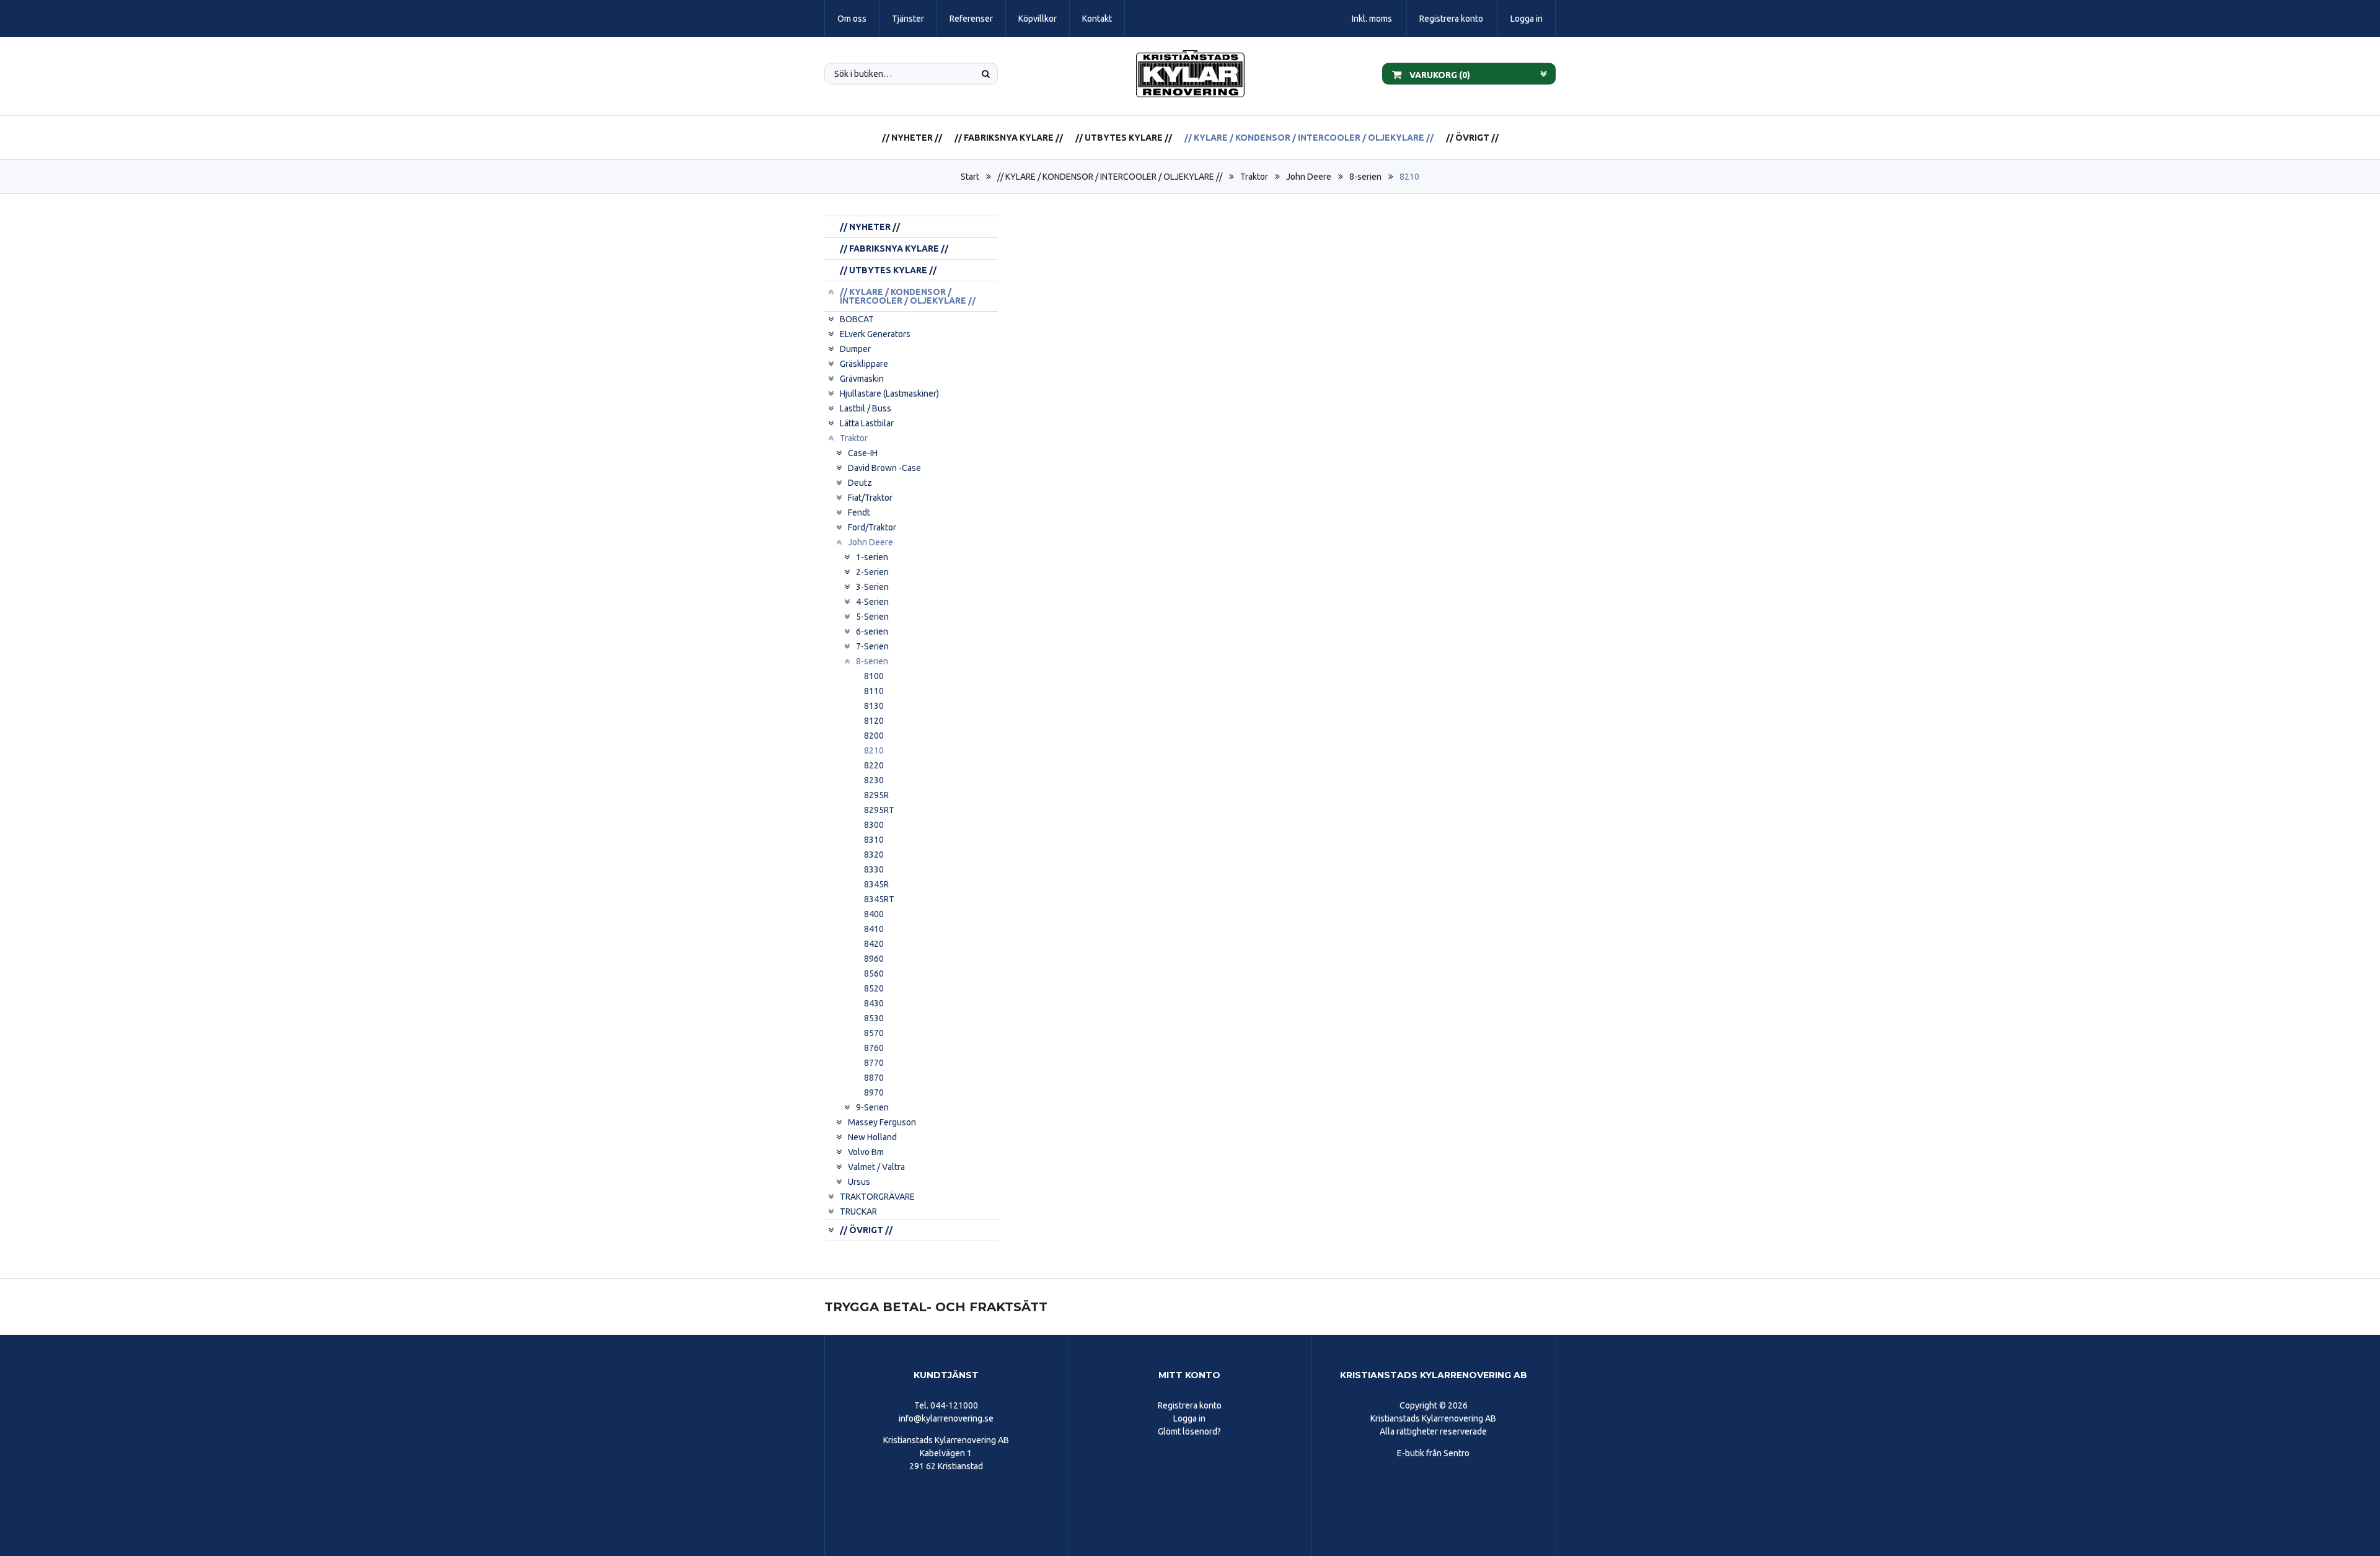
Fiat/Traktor (870, 498)
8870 (874, 1078)
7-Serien (872, 646)
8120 (874, 721)
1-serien (872, 557)
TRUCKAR (858, 1211)
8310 (874, 840)
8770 (874, 1063)
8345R (876, 884)
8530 (874, 1018)
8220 (874, 765)
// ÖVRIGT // (1472, 138)
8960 (874, 959)
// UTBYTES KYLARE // (1124, 138)
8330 (874, 869)
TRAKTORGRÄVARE (877, 1197)
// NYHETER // (912, 138)
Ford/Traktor (872, 527)
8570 (874, 1033)
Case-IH (863, 453)
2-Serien (872, 572)
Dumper (855, 349)
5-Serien (872, 617)
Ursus (859, 1182)
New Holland (872, 1137)
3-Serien (872, 587)
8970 (874, 1092)
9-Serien (872, 1107)
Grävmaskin (862, 379)
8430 (874, 1003)
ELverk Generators (875, 334)
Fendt (859, 512)
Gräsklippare (864, 364)
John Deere (1309, 177)
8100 (874, 676)
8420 (874, 944)
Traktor (1254, 177)
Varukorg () (1439, 74)
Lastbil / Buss (866, 408)
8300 (874, 825)
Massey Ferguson (882, 1122)
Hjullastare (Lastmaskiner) (889, 393)
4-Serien (872, 602)
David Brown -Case (884, 468)
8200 (874, 736)
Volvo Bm (866, 1152)
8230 (874, 780)
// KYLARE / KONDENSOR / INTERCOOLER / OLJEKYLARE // (1309, 138)
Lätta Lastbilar (867, 423)
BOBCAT (857, 319)
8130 (874, 706)
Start (970, 177)
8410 (874, 929)
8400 (874, 914)
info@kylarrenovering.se (946, 1418)
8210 (1409, 177)
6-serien (872, 631)
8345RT (879, 899)
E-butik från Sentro (1433, 1453)
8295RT (879, 810)
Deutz (860, 483)
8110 (874, 691)
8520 (874, 988)
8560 (874, 974)
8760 (874, 1048)
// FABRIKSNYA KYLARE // (1009, 138)
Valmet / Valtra (876, 1167)
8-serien (1365, 177)
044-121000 (954, 1405)
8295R (876, 795)
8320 (874, 855)
